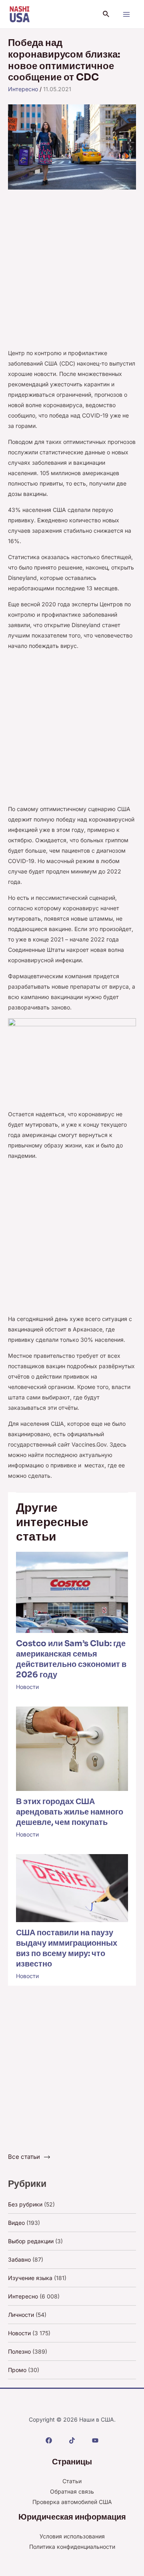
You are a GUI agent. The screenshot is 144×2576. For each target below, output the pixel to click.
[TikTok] (72, 2440)
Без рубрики (25, 2204)
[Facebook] (49, 2440)
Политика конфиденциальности (72, 2547)
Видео (16, 2223)
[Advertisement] (72, 273)
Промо (17, 2370)
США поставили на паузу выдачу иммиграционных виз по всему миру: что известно (67, 1948)
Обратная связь (72, 2491)
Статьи (72, 2481)
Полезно (19, 2351)
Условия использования (72, 2536)
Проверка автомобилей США (72, 2502)
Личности (21, 2315)
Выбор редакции (31, 2241)
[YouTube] (95, 2440)
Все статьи (24, 2157)
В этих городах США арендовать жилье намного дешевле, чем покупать (70, 1812)
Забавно (19, 2259)
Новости (27, 1687)
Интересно (23, 89)
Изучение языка (30, 2278)
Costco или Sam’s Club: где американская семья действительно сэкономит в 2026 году (71, 1659)
